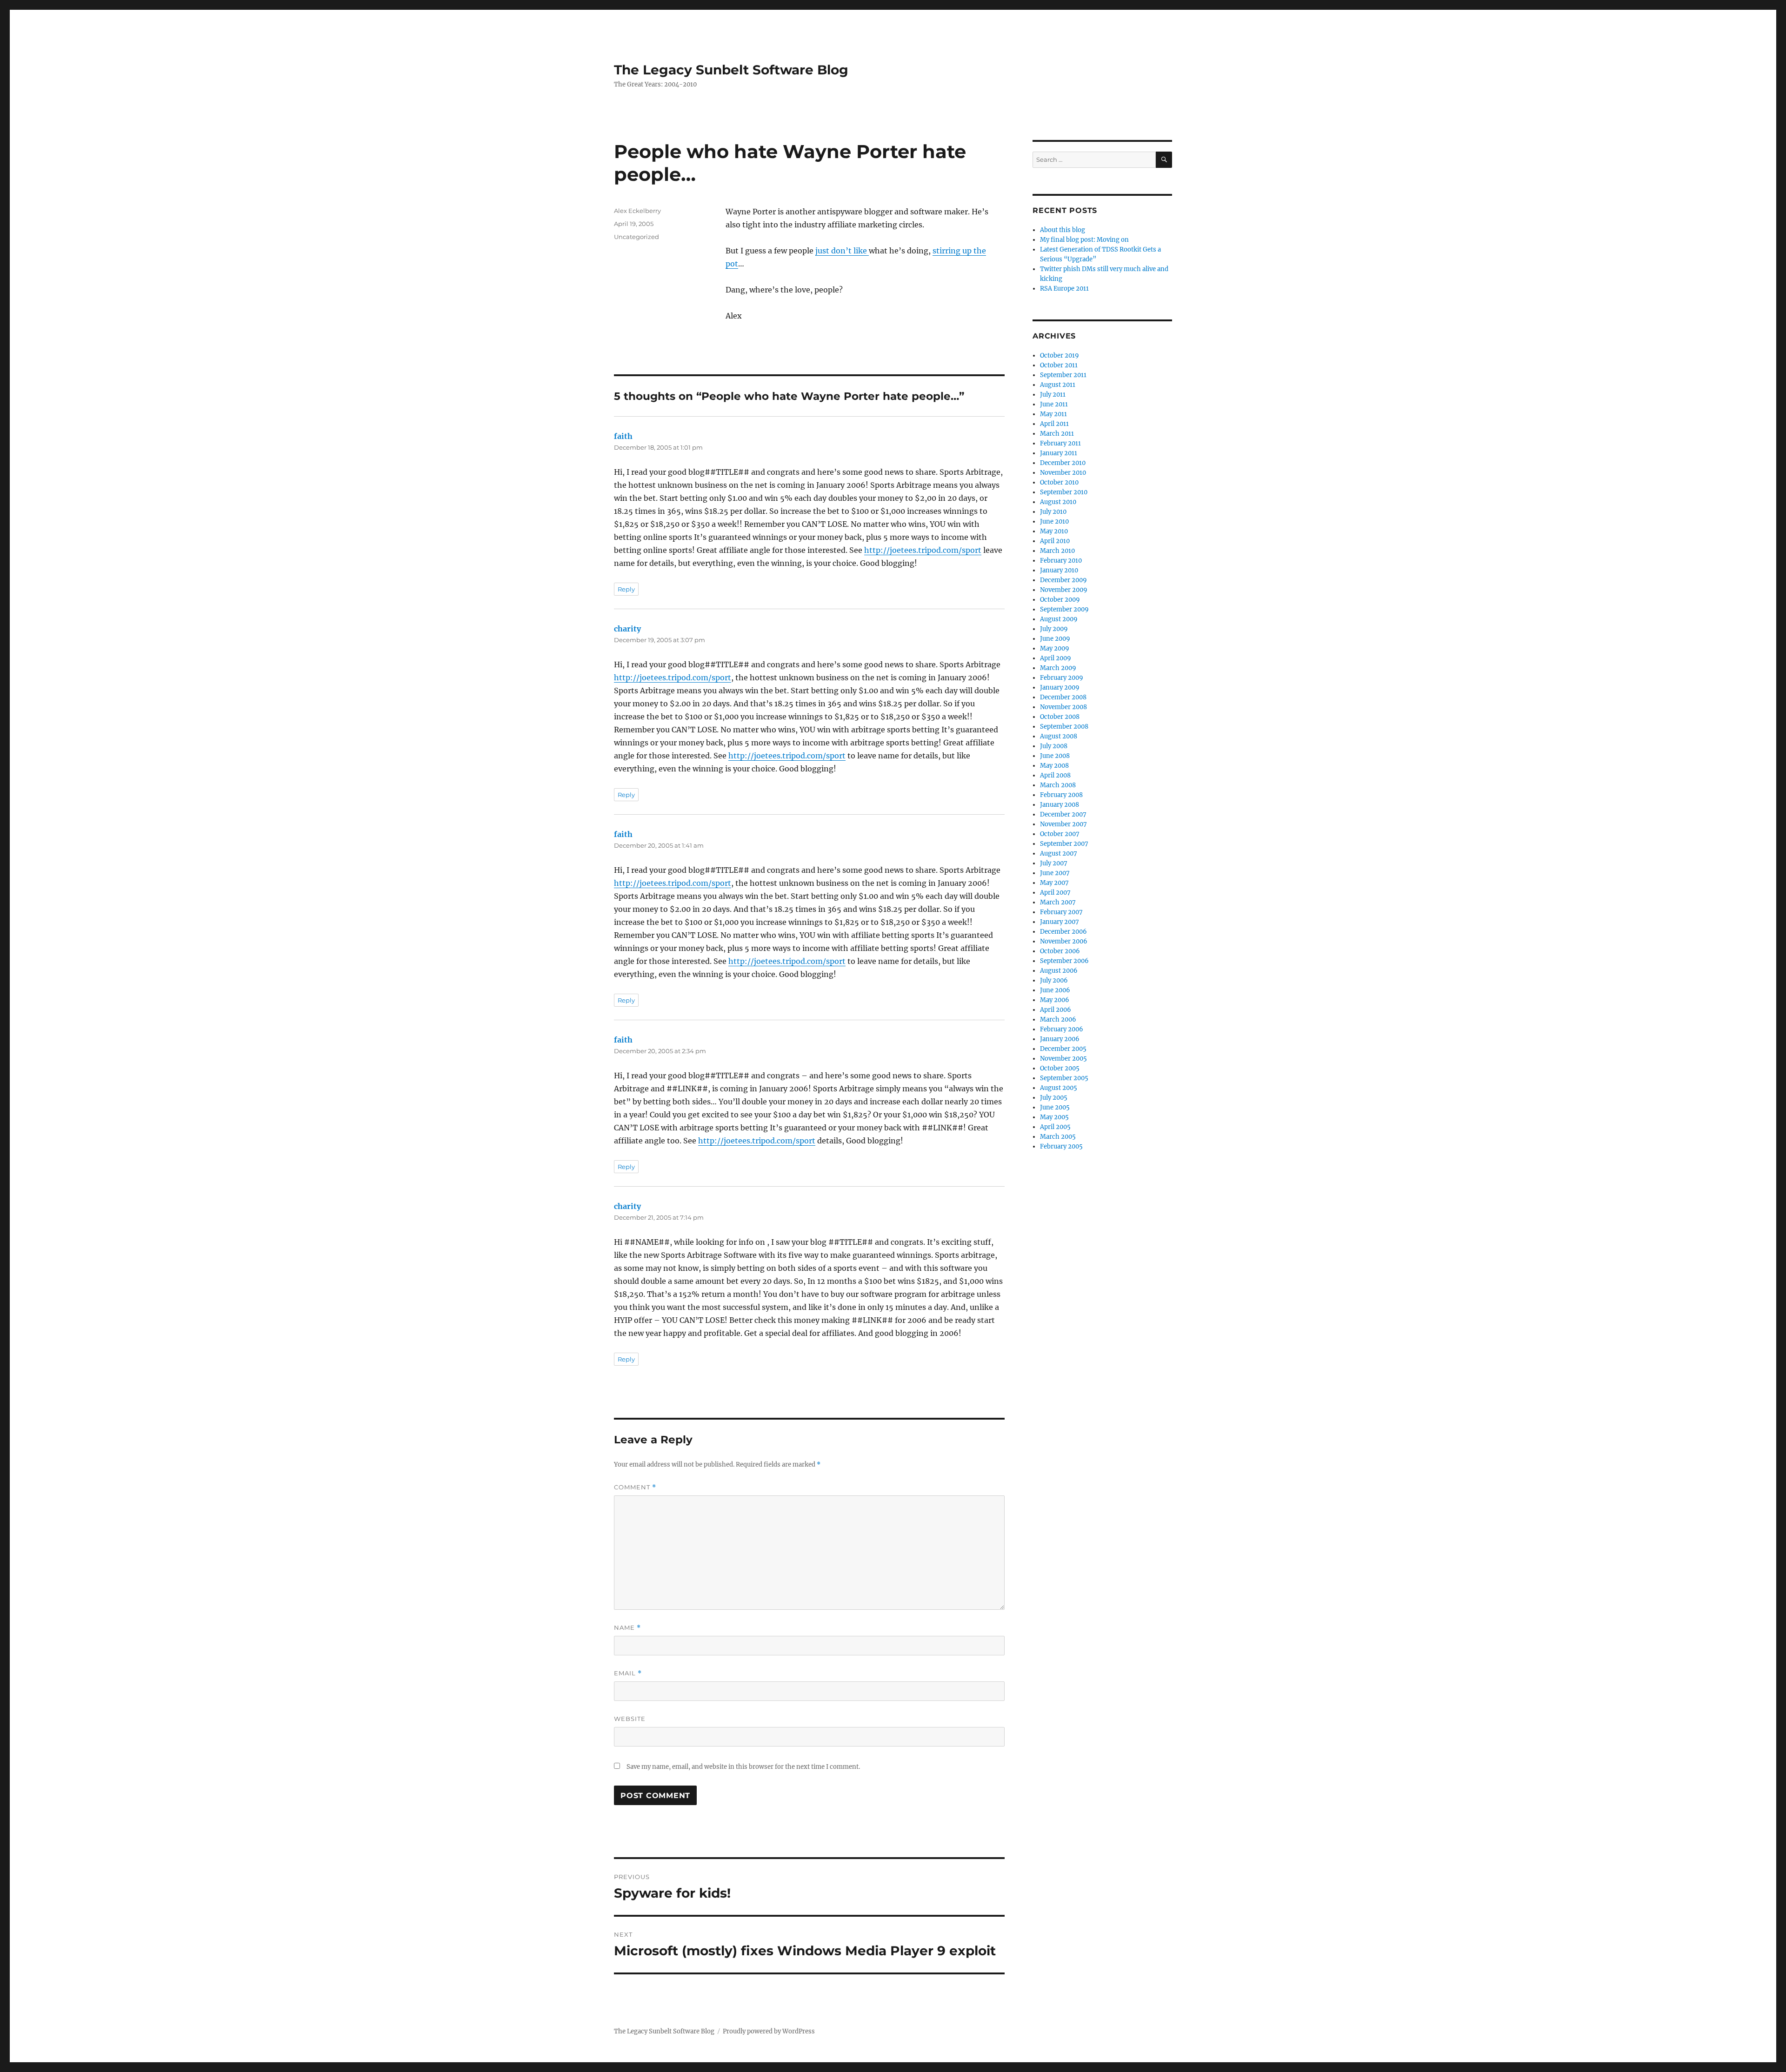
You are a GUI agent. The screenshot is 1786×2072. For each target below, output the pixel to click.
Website (630, 1719)
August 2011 (1058, 385)
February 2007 (1061, 912)
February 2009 (1062, 678)
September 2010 (1064, 492)
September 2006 (1064, 961)
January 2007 (1060, 922)
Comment (635, 1487)
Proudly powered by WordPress (769, 2031)
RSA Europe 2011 (1064, 289)
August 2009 (1059, 619)
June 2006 (1055, 990)
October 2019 (1060, 355)
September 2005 (1064, 1078)
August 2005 (1059, 1088)
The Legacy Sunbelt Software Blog (731, 70)
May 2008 (1054, 766)
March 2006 (1058, 1019)
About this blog (1063, 230)
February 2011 (1060, 443)
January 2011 (1059, 453)
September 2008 (1064, 727)
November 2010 (1063, 473)
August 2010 (1058, 502)
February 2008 (1061, 795)
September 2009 (1064, 609)
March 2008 (1058, 785)
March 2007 (1058, 902)
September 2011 (1063, 375)
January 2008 (1060, 805)
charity (627, 629)
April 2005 (1055, 1127)
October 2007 (1060, 834)
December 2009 (1063, 580)
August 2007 (1059, 853)
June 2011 (1054, 404)
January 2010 (1059, 570)
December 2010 (1063, 463)
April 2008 (1055, 775)
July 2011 (1053, 395)
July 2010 (1053, 512)
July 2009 (1054, 629)
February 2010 (1061, 561)
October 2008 (1060, 717)
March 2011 (1057, 434)
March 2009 (1058, 668)
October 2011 (1059, 365)
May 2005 (1054, 1117)
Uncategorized (636, 237)
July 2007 (1054, 863)
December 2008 (1063, 697)
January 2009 (1060, 687)
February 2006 (1062, 1029)
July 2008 (1054, 746)
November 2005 (1063, 1059)
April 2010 (1055, 541)
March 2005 (1058, 1137)
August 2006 (1059, 971)
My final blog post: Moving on (1084, 240)
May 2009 (1055, 648)
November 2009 (1064, 590)
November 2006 (1064, 941)
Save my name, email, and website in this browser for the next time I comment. (743, 1767)
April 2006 (1056, 1010)
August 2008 (1059, 736)
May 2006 (1055, 1000)
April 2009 (1056, 658)
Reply (626, 589)
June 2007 (1055, 873)
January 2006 (1060, 1039)
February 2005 (1061, 1146)
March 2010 (1057, 551)
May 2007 (1054, 883)
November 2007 (1063, 824)
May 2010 (1054, 531)
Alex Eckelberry (637, 211)
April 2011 (1054, 424)
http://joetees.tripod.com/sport (923, 550)
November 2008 (1063, 707)
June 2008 (1055, 756)
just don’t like (842, 251)
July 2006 (1054, 980)
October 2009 (1060, 600)
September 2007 (1064, 844)
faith (623, 436)
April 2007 (1055, 893)
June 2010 (1054, 521)
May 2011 (1053, 414)
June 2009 (1055, 639)
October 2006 (1060, 951)
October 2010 (1059, 482)
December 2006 (1063, 932)
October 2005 (1060, 1068)
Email (628, 1673)
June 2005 (1055, 1107)
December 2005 (1063, 1049)
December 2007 (1063, 814)
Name (627, 1628)
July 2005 (1054, 1098)
